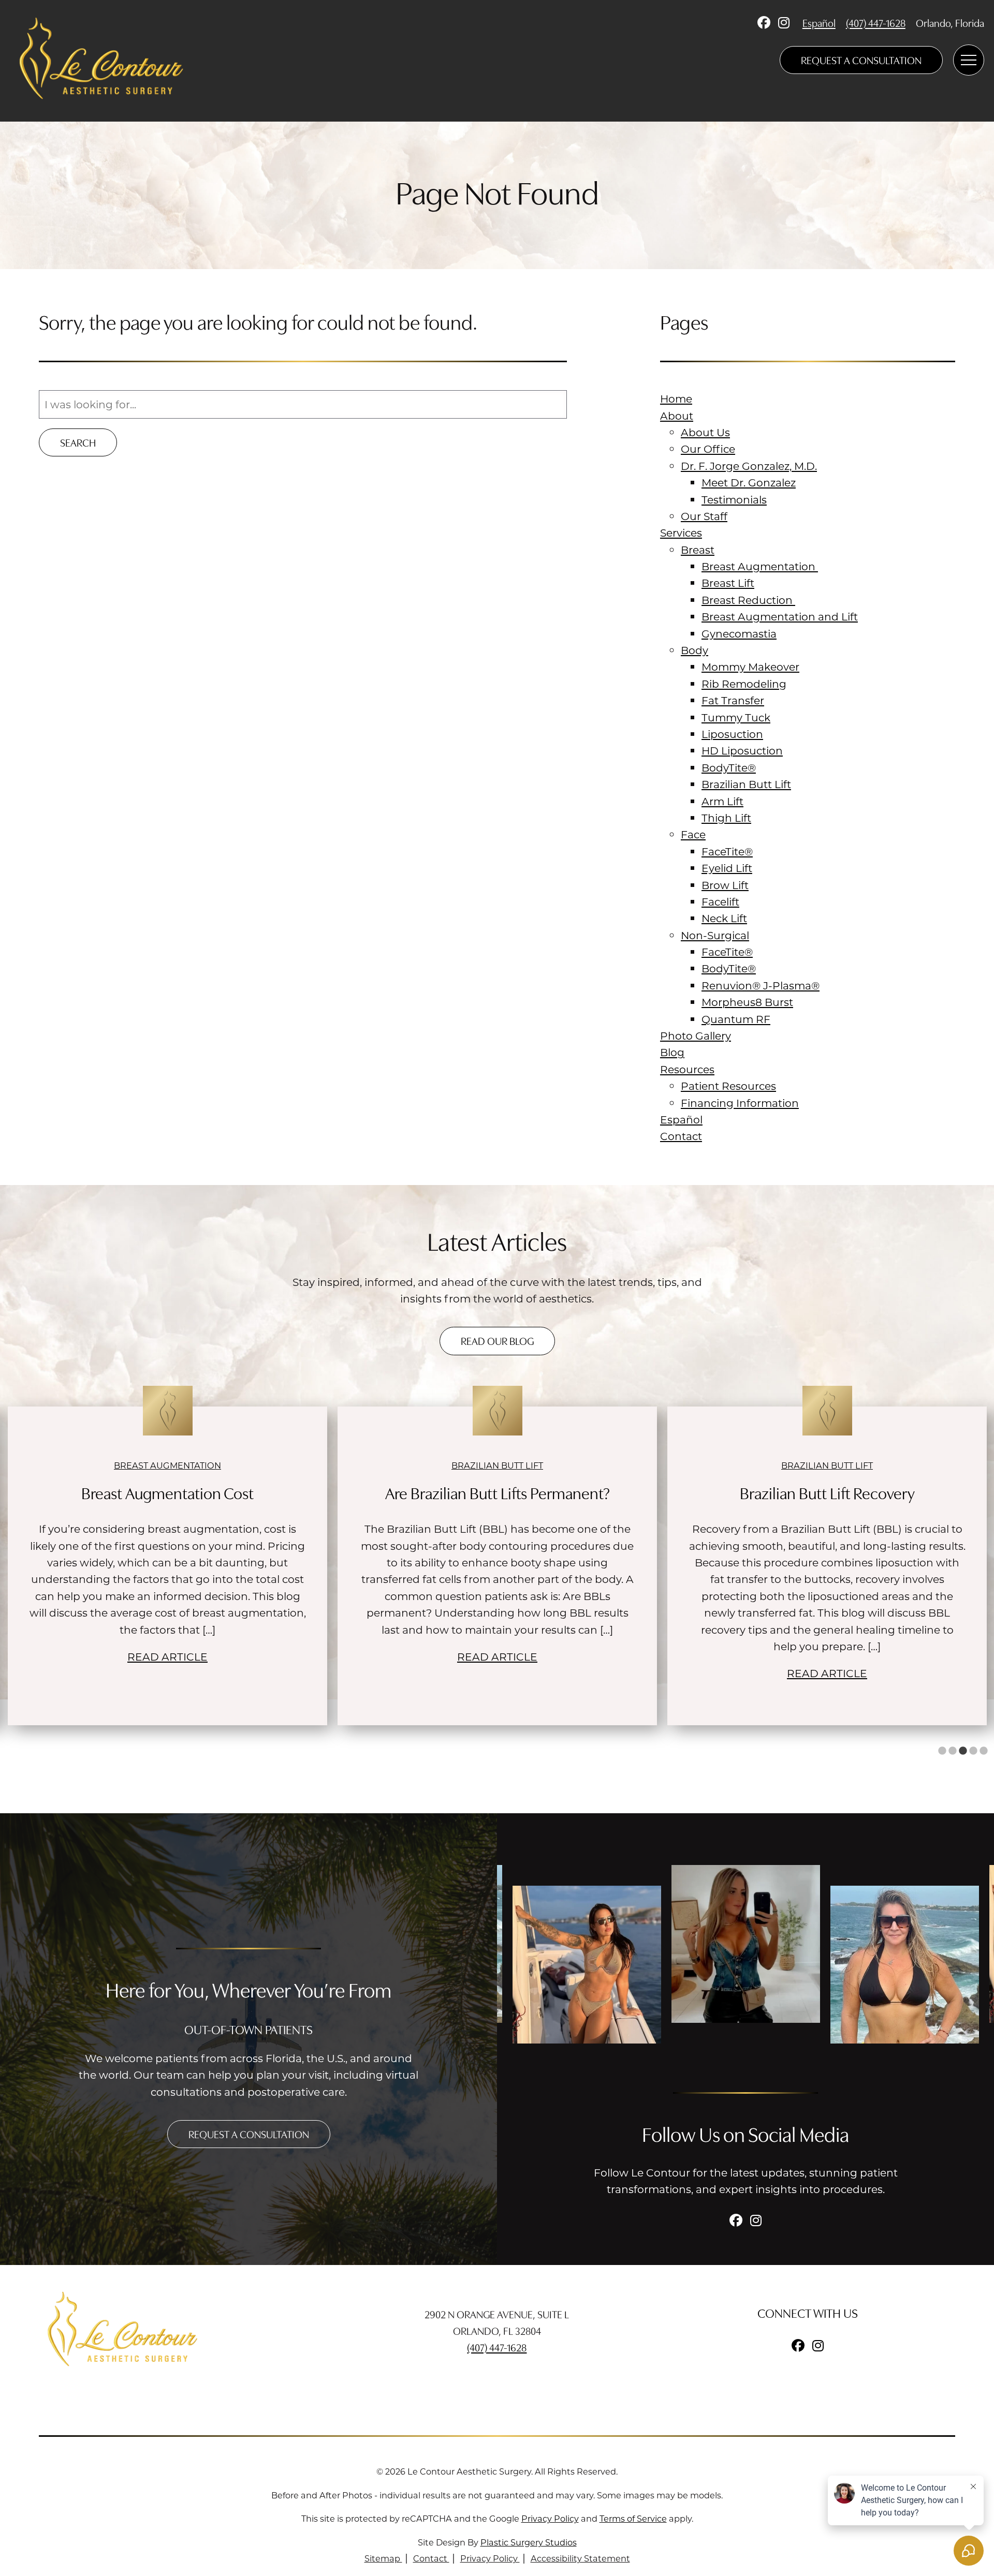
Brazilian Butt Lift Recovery (498, 1492)
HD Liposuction (742, 750)
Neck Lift (724, 918)
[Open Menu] (969, 60)
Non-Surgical (715, 935)
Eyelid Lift (727, 868)
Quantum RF (736, 1019)
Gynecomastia (739, 633)
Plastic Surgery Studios (529, 2542)
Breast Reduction (748, 600)
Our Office (708, 449)
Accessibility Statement (580, 2558)
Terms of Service (633, 2518)
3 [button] (963, 1751)
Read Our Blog (497, 1341)
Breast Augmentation (760, 566)
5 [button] (984, 1751)
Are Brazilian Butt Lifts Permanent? (168, 1492)
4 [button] (973, 1751)
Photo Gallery (696, 1035)
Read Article (167, 1656)
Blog (672, 1052)
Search (78, 442)
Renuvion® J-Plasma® (761, 985)
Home (676, 398)
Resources (687, 1069)
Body (695, 650)
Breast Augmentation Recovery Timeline (827, 1492)
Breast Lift (728, 583)
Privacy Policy (550, 2518)
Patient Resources (728, 1086)
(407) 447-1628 (876, 23)
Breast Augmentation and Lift (780, 616)
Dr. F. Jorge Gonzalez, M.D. (749, 466)
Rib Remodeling (744, 684)
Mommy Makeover (750, 667)
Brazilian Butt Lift (746, 784)
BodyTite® (729, 767)
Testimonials (734, 499)
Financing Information (740, 1103)
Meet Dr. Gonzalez (749, 482)
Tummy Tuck (736, 717)
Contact (681, 1136)
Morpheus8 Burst (747, 1002)
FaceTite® (727, 851)
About (677, 416)
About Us (705, 432)
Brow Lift (725, 885)
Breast (698, 550)
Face (693, 834)
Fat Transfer (733, 700)
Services (681, 532)
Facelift (720, 901)
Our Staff (704, 516)
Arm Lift (722, 801)
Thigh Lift (726, 818)
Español (819, 23)
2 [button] (953, 1751)
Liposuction (732, 734)
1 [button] (942, 1751)
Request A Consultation (861, 60)
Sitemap (383, 2558)
